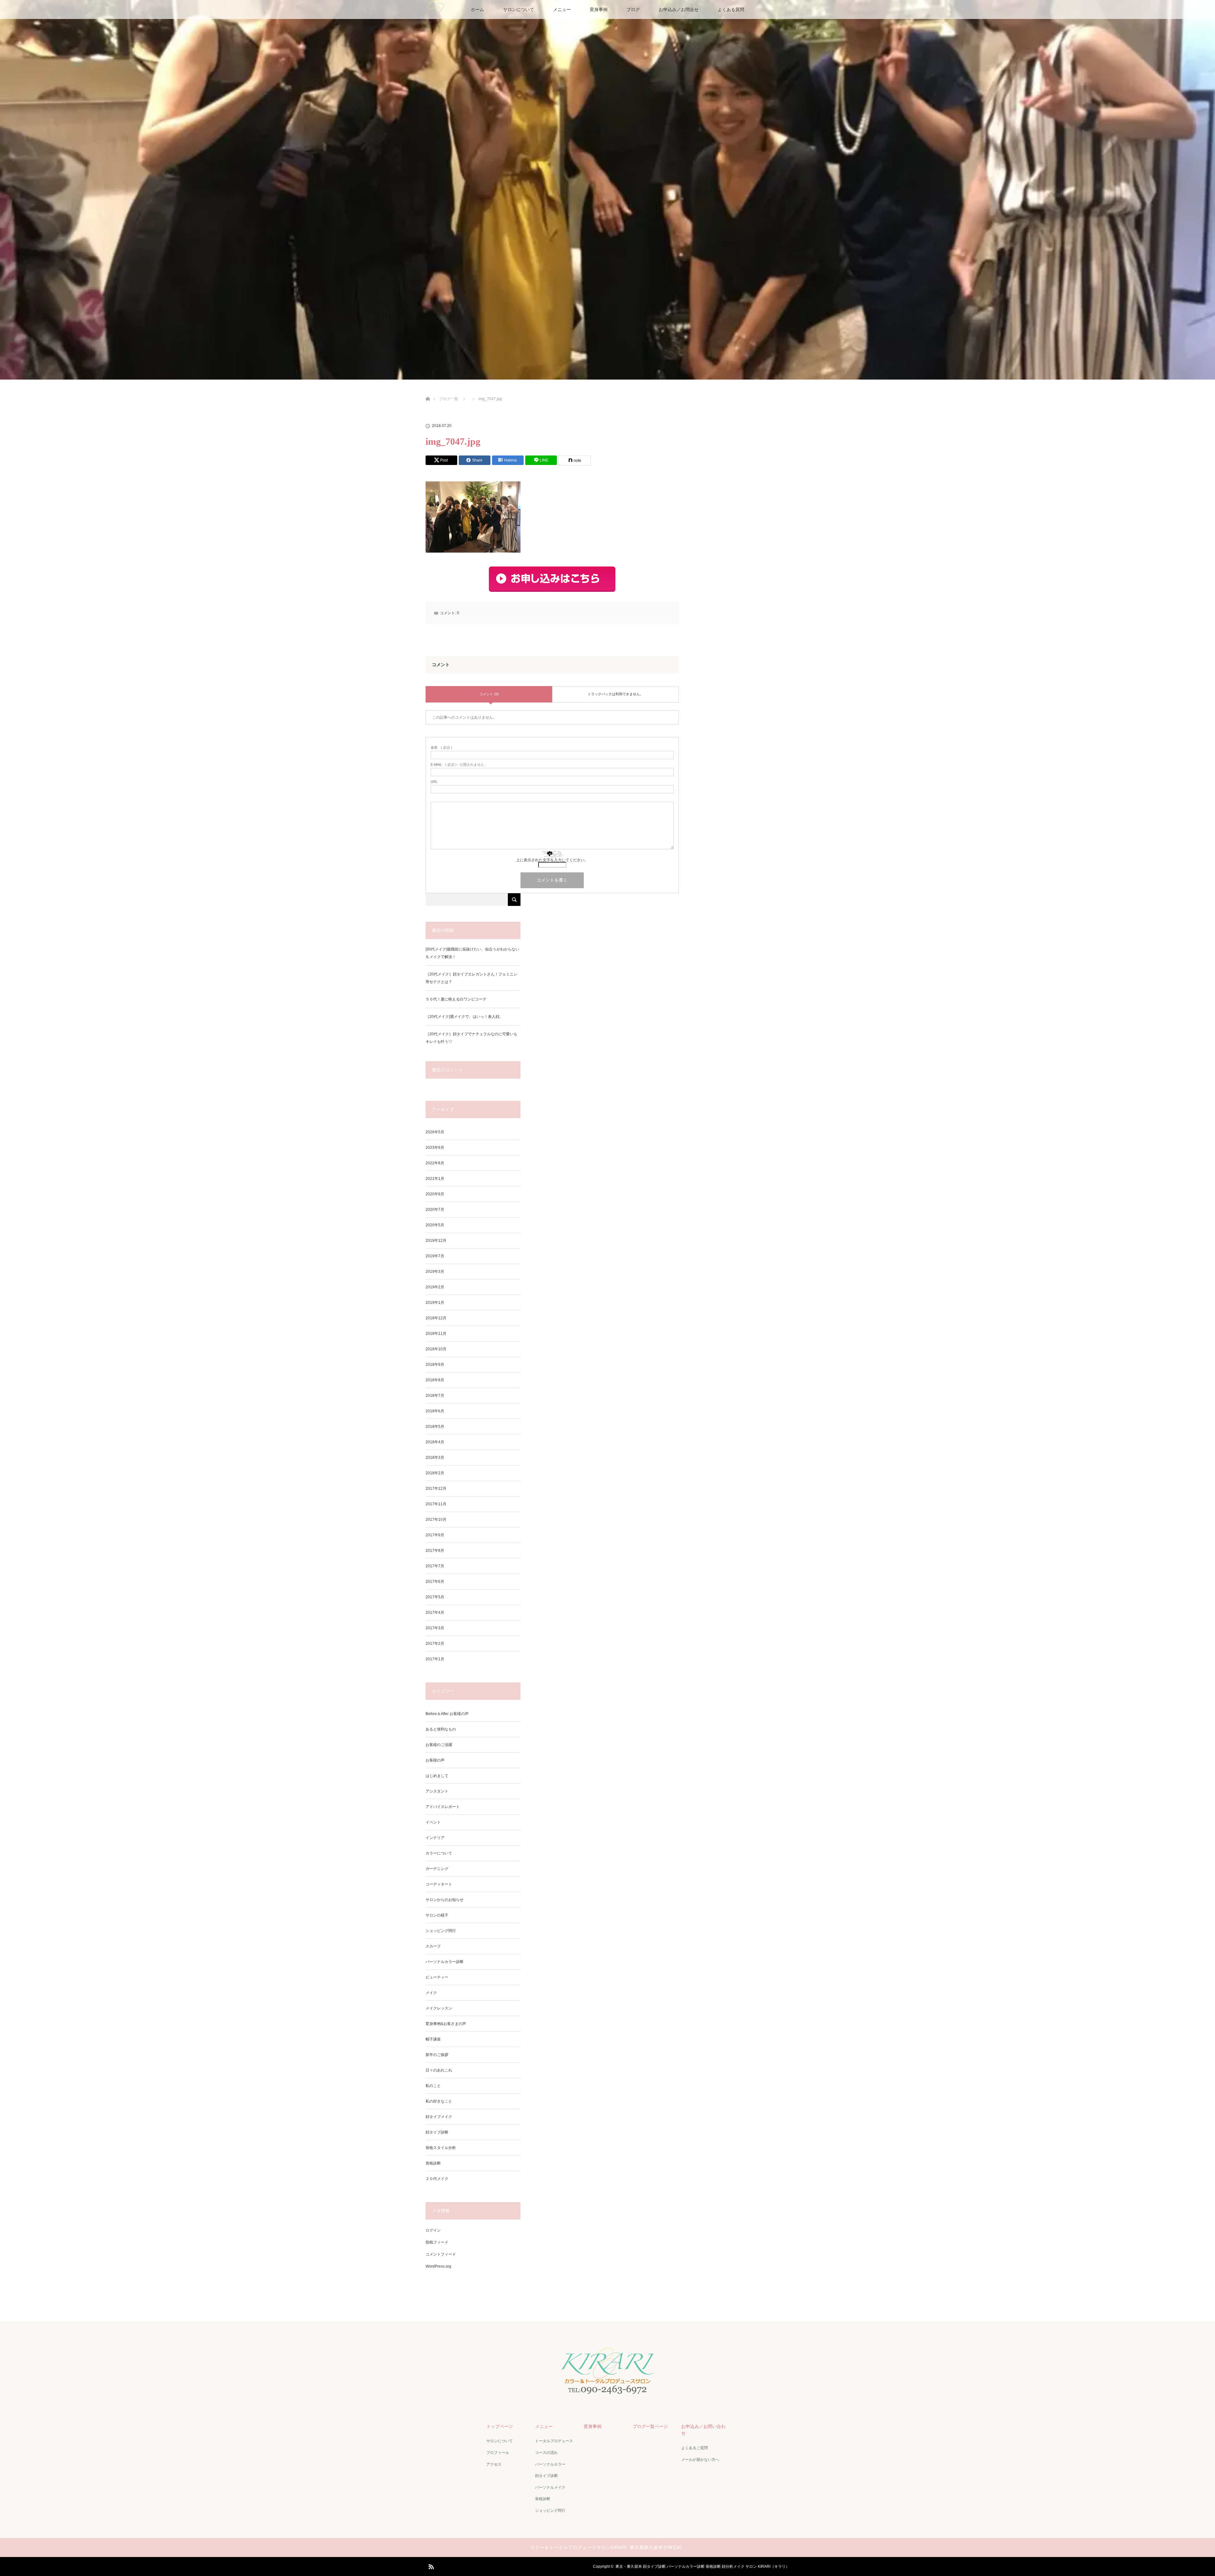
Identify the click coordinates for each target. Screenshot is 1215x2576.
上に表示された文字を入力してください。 (552, 860)
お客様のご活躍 (439, 1745)
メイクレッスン (439, 2008)
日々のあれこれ (439, 2070)
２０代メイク (437, 2179)
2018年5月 (435, 1427)
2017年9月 (435, 1535)
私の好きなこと (439, 2101)
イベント (433, 1822)
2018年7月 (435, 1396)
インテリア (435, 1838)
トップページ (500, 2426)
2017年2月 (435, 1644)
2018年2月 (435, 1473)
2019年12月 (436, 1241)
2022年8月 (435, 1163)
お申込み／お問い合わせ (703, 2430)
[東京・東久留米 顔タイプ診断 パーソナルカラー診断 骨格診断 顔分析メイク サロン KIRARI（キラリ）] (607, 2394)
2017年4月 (435, 1613)
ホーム (477, 9)
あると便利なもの (441, 1729)
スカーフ (433, 1946)
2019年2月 (435, 1287)
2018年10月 (436, 1349)
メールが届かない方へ (700, 2460)
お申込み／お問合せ (679, 9)
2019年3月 (435, 1272)
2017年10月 (436, 1520)
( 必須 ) (441, 748)
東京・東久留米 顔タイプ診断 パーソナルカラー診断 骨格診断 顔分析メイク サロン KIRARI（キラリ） (702, 2567)
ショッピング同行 (441, 1931)
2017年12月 (436, 1489)
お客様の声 (435, 1760)
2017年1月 (435, 1659)
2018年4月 (435, 1442)
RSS (430, 2566)
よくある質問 (731, 9)
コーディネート (439, 1884)
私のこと (433, 2086)
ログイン (433, 2230)
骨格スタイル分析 (441, 2148)
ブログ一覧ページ (650, 2426)
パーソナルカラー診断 (445, 1962)
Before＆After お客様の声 (447, 1714)
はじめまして (437, 1776)
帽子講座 (433, 2039)
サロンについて (519, 9)
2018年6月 (435, 1411)
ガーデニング (437, 1869)
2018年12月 (436, 1318)
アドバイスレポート (443, 1807)
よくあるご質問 (695, 2448)
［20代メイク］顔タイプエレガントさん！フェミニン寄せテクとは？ (471, 978)
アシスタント (437, 1791)
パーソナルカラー (550, 2464)
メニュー (562, 9)
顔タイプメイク (439, 2117)
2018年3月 (435, 1458)
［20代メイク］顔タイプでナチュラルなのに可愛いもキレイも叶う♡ (471, 1038)
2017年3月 (435, 1628)
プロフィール (498, 2453)
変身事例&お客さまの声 (446, 2024)
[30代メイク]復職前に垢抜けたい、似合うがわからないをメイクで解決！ (472, 953)
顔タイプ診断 (437, 2132)
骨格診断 (433, 2163)
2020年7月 (435, 1210)
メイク (431, 1993)
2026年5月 (435, 1132)
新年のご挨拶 (437, 2055)
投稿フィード (437, 2242)
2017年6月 (435, 1582)
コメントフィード (441, 2254)
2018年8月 (435, 1380)
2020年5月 (435, 1225)
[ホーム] (428, 391)
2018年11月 (436, 1334)
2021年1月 (435, 1179)
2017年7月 (435, 1566)
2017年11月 (436, 1504)
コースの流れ (546, 2453)
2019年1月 (435, 1303)
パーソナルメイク (550, 2487)
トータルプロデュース (554, 2441)
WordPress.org (438, 2266)
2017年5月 (435, 1597)
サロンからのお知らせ (445, 1900)
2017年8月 (435, 1551)
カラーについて (439, 1853)
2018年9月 (435, 1365)
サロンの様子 (437, 1915)
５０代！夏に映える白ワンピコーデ (456, 999)
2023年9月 (435, 1148)
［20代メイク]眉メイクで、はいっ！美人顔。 (464, 1017)
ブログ (633, 9)
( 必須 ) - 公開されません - (458, 765)
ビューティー (437, 1977)
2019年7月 (435, 1256)
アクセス (494, 2464)
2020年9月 (435, 1194)
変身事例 (599, 9)
